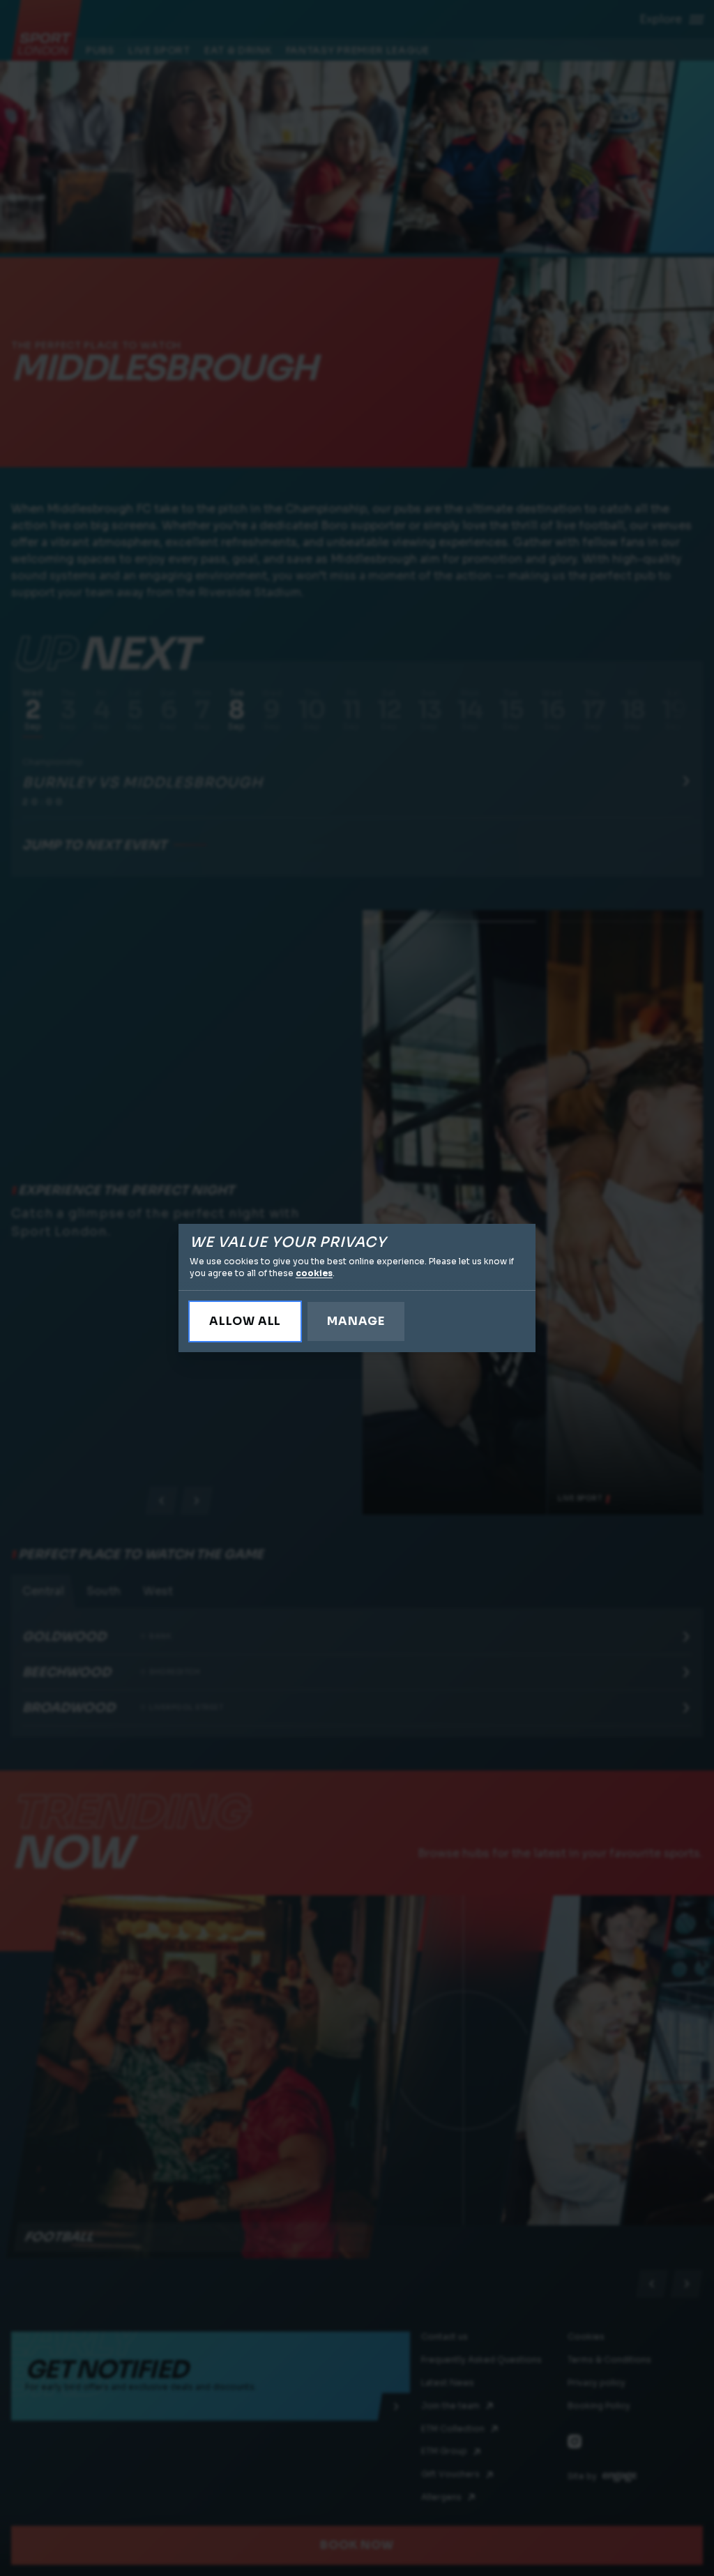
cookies (314, 1273)
